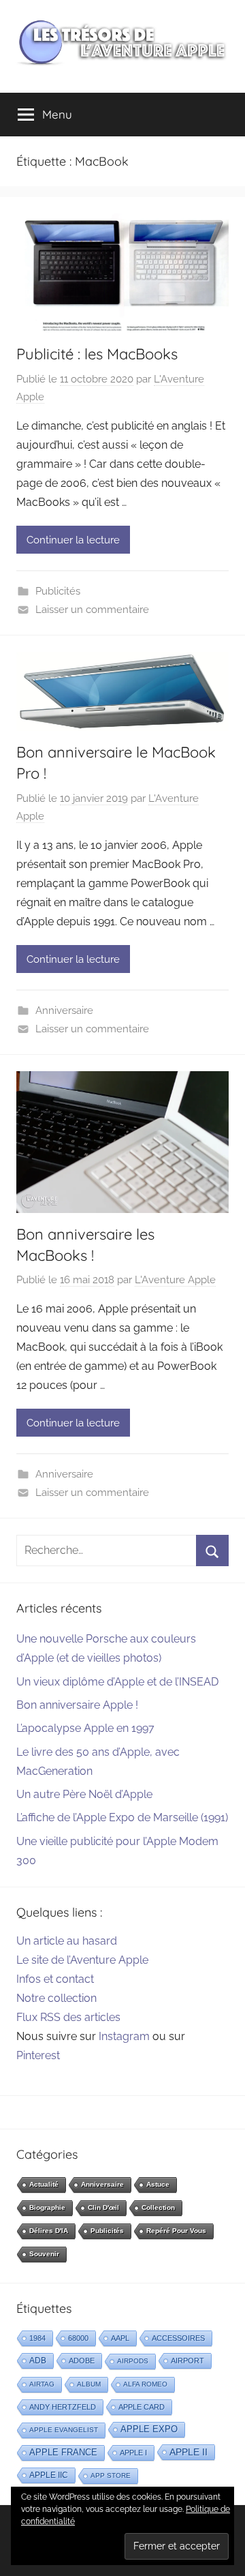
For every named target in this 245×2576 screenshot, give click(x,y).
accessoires (178, 2338)
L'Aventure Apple (175, 1280)
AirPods (133, 2361)
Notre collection (56, 1998)
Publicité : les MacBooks (97, 354)
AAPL (120, 2338)
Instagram (124, 2036)
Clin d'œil (103, 2207)
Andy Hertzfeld (63, 2407)
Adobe (82, 2361)
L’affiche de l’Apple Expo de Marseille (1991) (122, 1817)
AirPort (187, 2361)
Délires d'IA (49, 2231)
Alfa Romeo (145, 2384)
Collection (158, 2207)
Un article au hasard (67, 1941)
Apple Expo (149, 2429)
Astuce (158, 2184)
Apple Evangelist (64, 2430)
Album (89, 2384)
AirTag (42, 2384)
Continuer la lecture (73, 540)
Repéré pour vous (176, 2231)
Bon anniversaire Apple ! (77, 1705)
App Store (111, 2475)
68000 (78, 2338)
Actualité (44, 2184)
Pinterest (38, 2055)
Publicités (58, 591)
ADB (38, 2361)
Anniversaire (64, 1010)
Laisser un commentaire (92, 610)
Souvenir (44, 2254)
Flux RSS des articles (68, 2017)
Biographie (47, 2207)
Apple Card (142, 2407)
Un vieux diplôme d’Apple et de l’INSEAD (117, 1682)
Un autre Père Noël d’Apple (84, 1794)
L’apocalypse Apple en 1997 (85, 1728)
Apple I (133, 2453)
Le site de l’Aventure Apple (82, 1960)
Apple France (63, 2452)
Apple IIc (49, 2475)
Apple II (189, 2452)
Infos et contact (55, 1979)
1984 (37, 2338)
